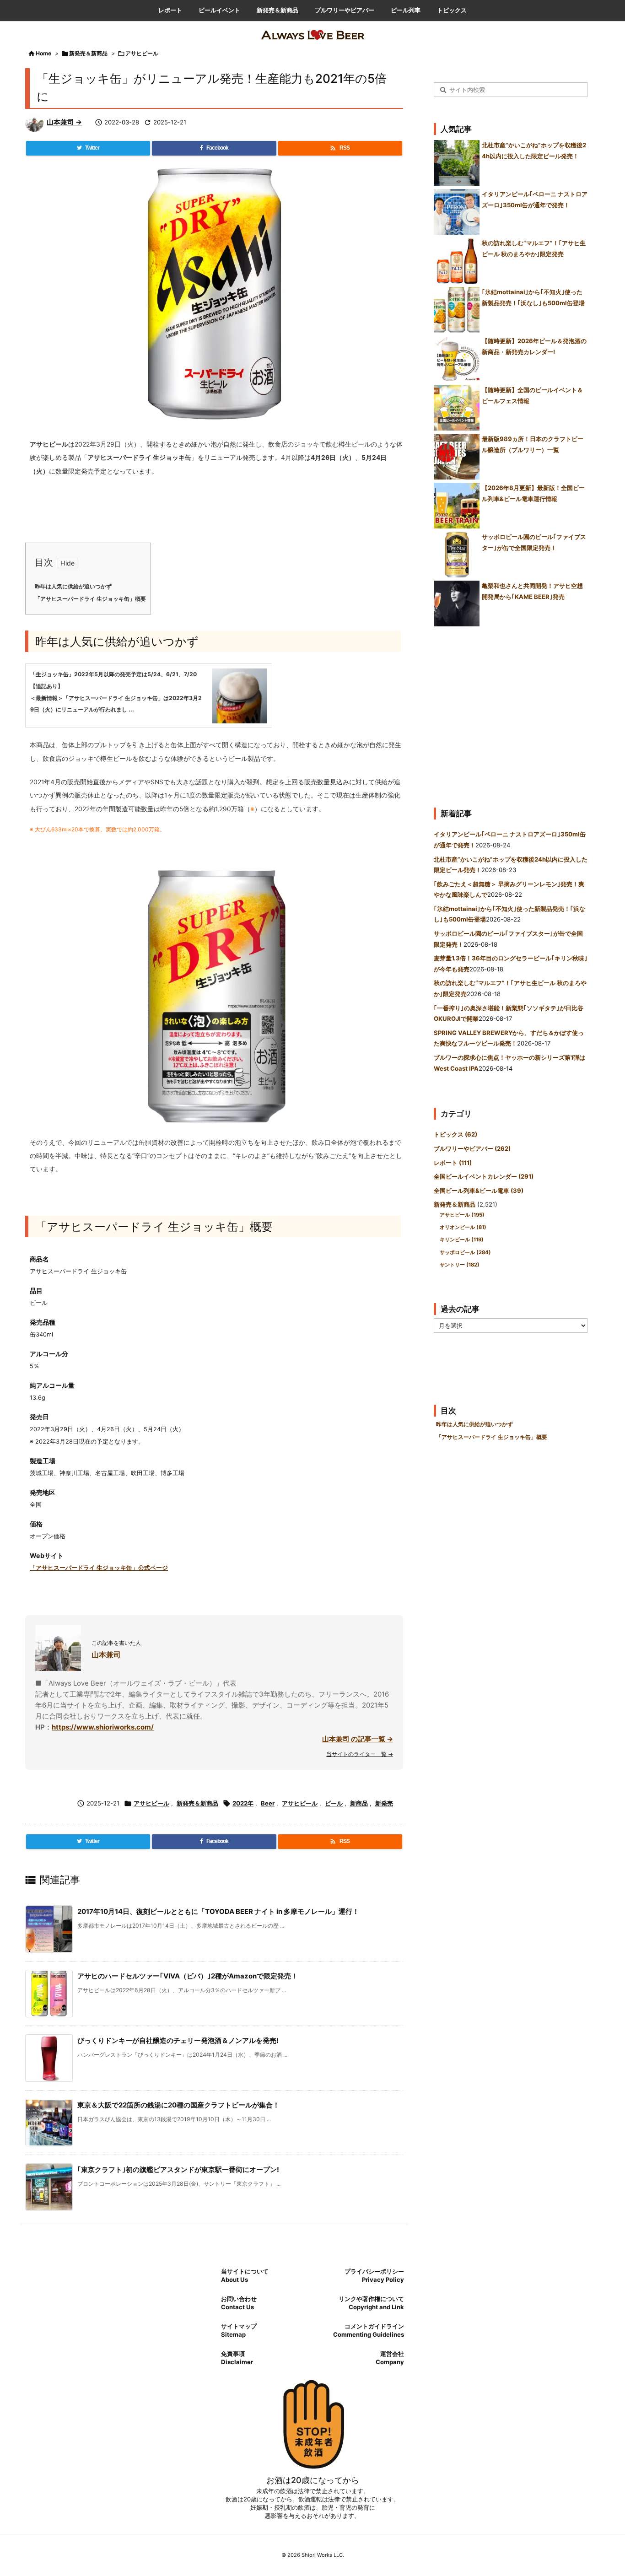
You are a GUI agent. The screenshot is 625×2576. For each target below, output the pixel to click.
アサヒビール (142, 53)
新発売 (384, 1803)
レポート (453, 1163)
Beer (268, 1803)
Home (43, 53)
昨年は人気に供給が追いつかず (73, 587)
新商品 (359, 1803)
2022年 (243, 1803)
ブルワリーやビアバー (472, 1148)
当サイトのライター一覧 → (360, 1754)
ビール (334, 1803)
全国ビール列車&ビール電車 (479, 1191)
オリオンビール (463, 1227)
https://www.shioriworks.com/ (103, 1727)
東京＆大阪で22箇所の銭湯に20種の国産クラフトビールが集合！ (178, 2105)
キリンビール (462, 1239)
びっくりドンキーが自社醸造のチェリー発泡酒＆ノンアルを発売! (178, 2040)
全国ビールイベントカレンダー (484, 1176)
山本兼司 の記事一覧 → (358, 1739)
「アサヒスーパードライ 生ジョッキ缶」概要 (90, 599)
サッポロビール (465, 1252)
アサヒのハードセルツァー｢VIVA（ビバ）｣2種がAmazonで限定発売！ (188, 1976)
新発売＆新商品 (88, 53)
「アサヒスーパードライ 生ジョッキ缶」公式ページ (99, 1568)
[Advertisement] (511, 713)
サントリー (460, 1265)
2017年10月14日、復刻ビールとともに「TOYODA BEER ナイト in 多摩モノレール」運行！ (218, 1911)
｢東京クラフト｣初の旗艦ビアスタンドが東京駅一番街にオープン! (178, 2169)
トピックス (455, 1134)
